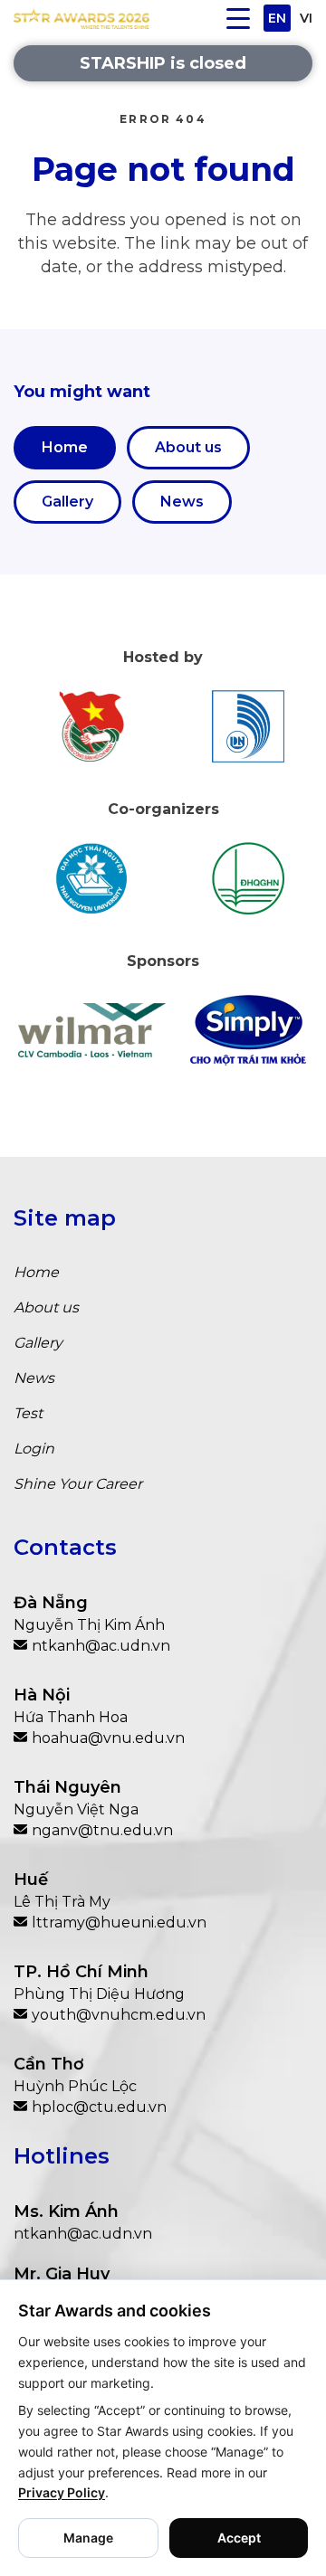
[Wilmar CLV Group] (92, 1030)
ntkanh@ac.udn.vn (101, 1646)
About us (188, 447)
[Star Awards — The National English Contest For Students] (81, 18)
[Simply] (249, 1030)
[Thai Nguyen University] (92, 878)
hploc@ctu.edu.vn (99, 2107)
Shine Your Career (78, 1484)
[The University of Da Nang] (249, 726)
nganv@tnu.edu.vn (102, 1830)
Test (28, 1413)
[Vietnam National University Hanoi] (249, 878)
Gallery (67, 502)
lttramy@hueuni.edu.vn (119, 1923)
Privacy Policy (62, 2492)
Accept (239, 2538)
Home (65, 447)
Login (34, 1449)
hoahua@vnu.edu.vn (108, 1738)
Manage (88, 2538)
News (182, 502)
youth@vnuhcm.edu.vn (119, 2015)
